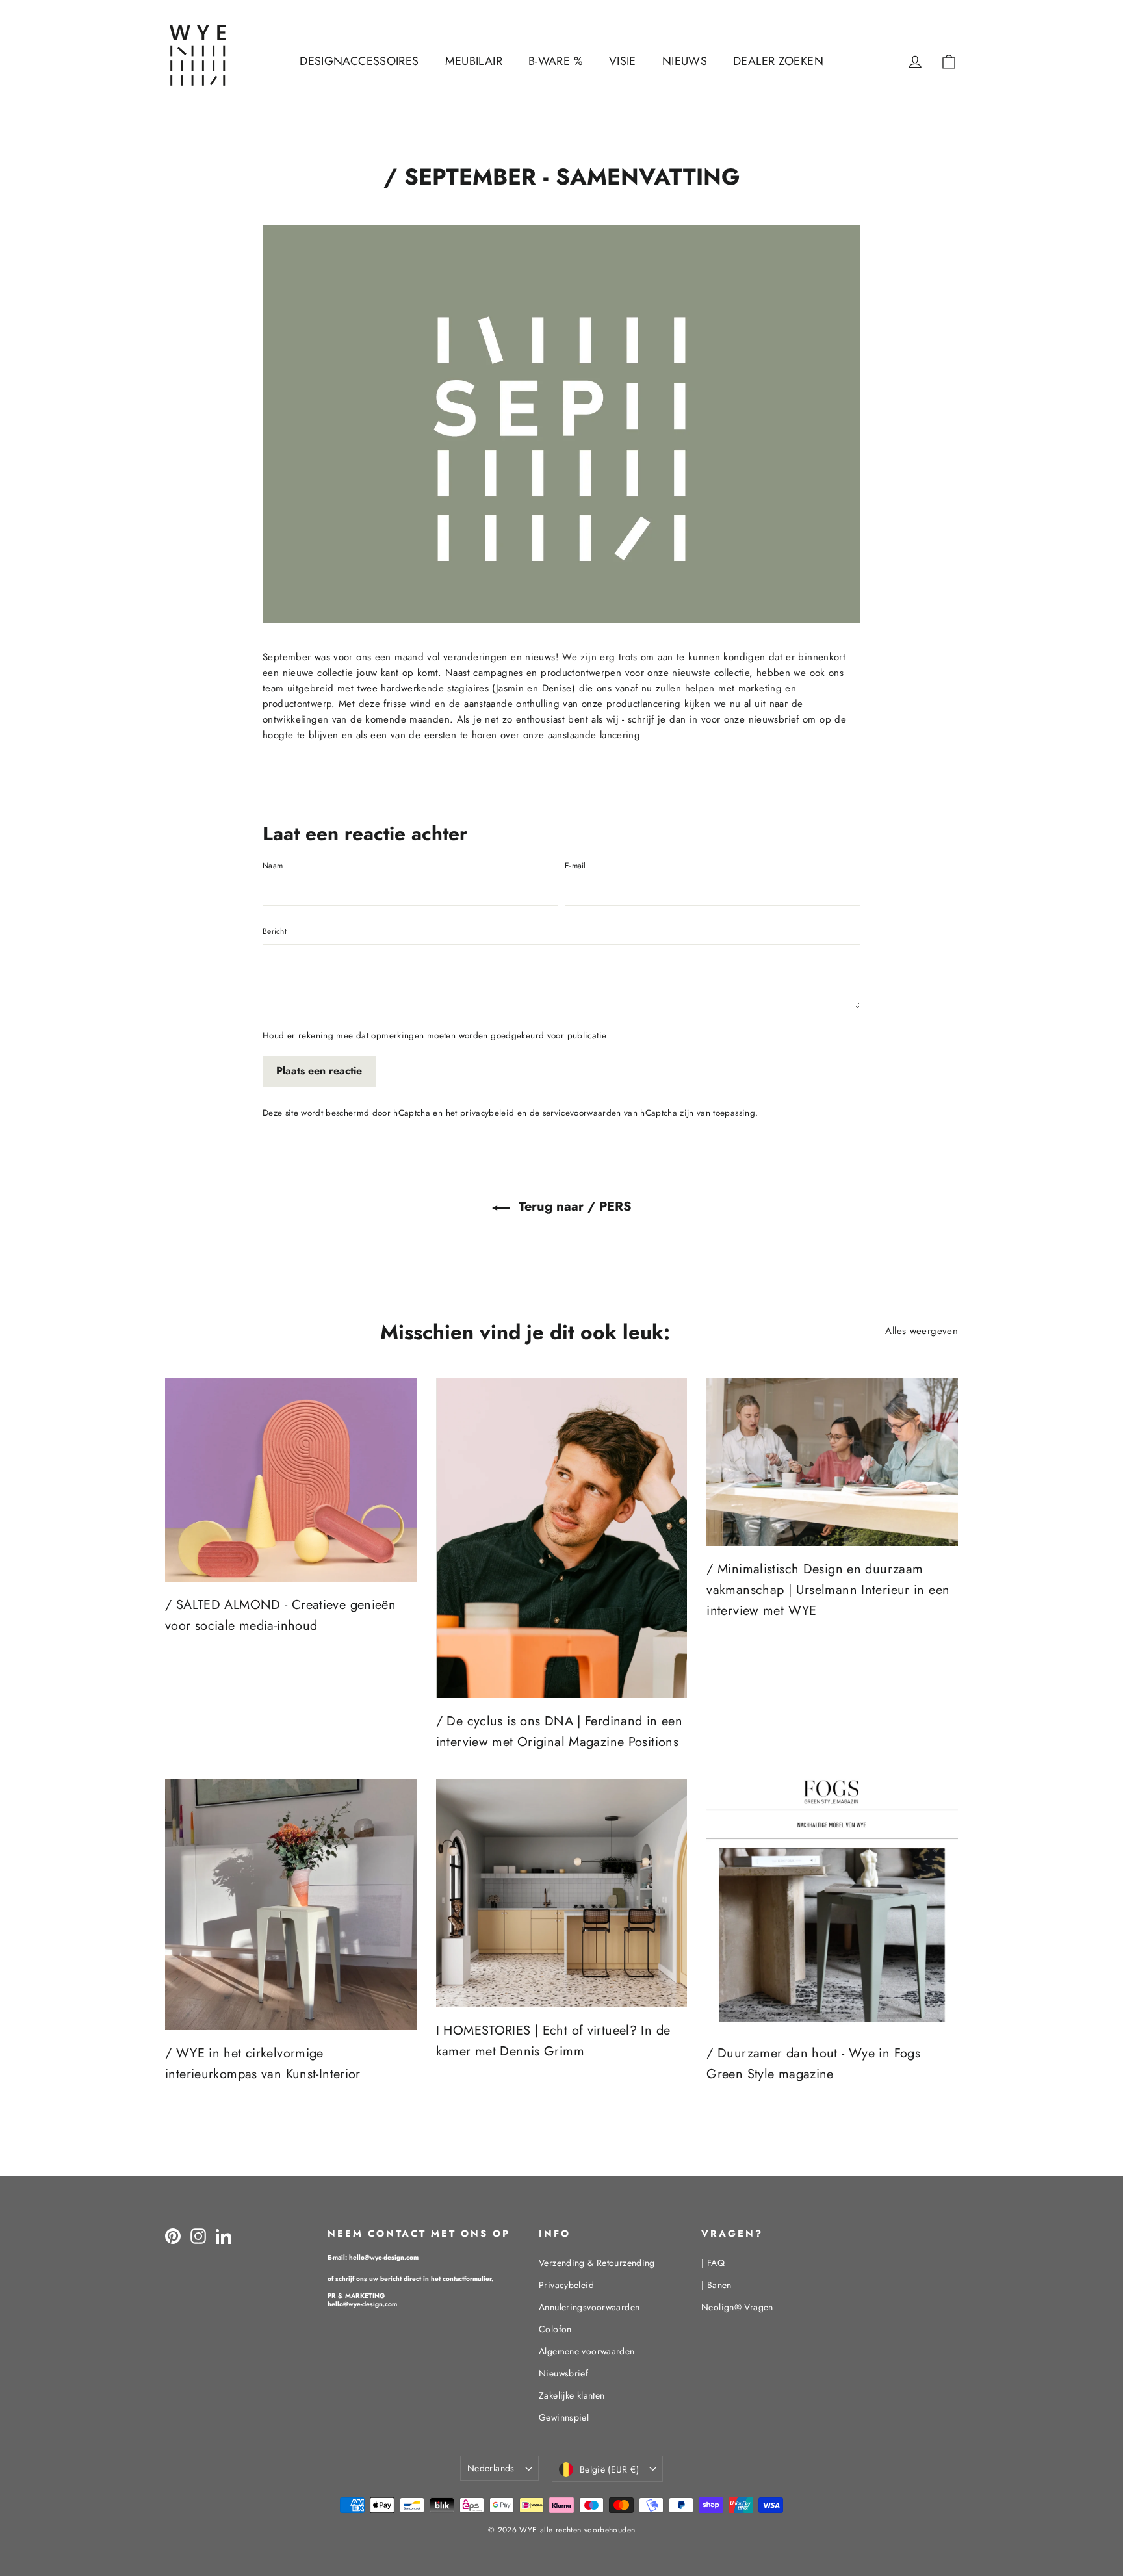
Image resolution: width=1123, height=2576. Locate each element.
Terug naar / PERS (573, 1206)
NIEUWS (685, 61)
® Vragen (737, 2307)
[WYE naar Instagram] (198, 2236)
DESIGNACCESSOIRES (359, 61)
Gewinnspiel (564, 2417)
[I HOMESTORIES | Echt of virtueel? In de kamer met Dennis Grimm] (562, 1893)
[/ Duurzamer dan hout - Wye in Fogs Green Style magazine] (832, 1904)
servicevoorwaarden (582, 1113)
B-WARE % (556, 61)
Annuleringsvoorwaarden (589, 2307)
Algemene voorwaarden (587, 2351)
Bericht (275, 931)
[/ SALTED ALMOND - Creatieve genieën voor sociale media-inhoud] (291, 1480)
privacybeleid (487, 1113)
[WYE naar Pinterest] (173, 2236)
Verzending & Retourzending (597, 2263)
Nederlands (491, 2468)
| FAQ (713, 2263)
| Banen (716, 2285)
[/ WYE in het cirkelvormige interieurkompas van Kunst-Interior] (291, 1904)
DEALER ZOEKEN (778, 61)
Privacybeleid (566, 2285)
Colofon (555, 2329)
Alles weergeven (922, 1331)
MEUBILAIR (474, 61)
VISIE (623, 61)
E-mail (575, 866)
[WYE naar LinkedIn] (224, 2236)
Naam (273, 866)
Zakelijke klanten (572, 2395)
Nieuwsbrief (563, 2373)
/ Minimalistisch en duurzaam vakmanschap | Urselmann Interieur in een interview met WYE (828, 1590)
